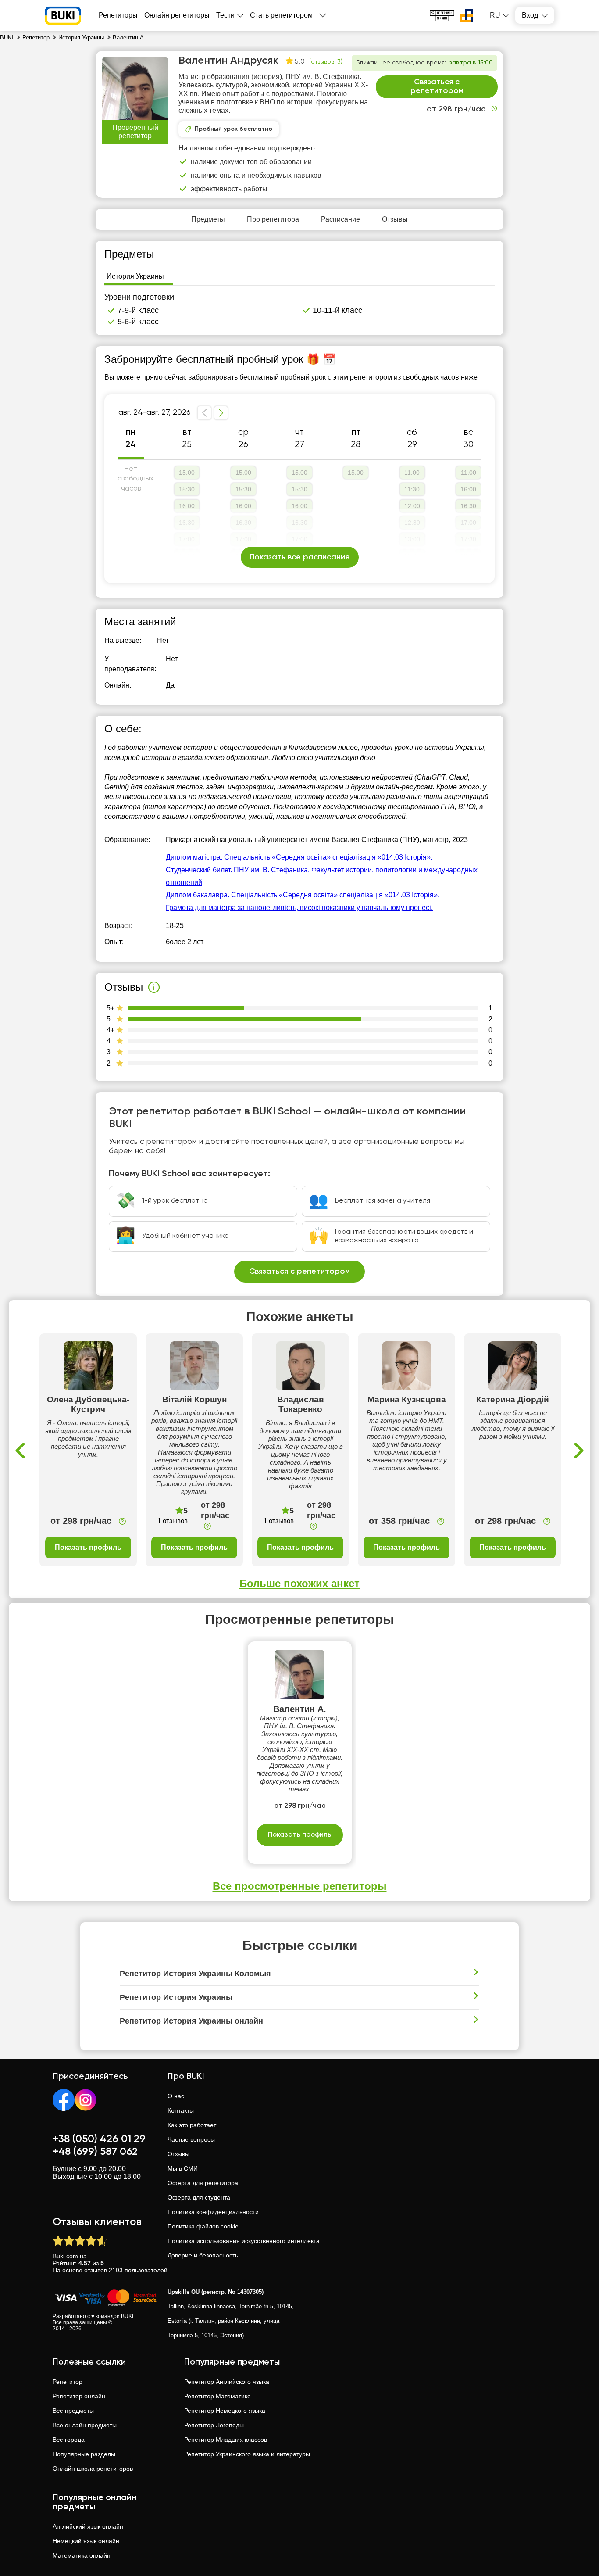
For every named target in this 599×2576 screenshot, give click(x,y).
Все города (69, 2440)
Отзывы (178, 2154)
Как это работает (192, 2125)
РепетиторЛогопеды (214, 2425)
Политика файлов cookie (203, 2226)
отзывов (96, 2270)
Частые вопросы (191, 2139)
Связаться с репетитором (437, 86)
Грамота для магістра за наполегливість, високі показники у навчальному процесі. (299, 908)
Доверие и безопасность (203, 2255)
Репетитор (68, 2382)
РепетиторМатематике (217, 2396)
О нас (176, 2096)
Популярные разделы (84, 2454)
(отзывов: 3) (326, 62)
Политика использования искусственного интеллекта (244, 2241)
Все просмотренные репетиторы (300, 1886)
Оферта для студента (199, 2197)
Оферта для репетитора (203, 2183)
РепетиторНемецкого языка (225, 2411)
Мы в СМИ (183, 2168)
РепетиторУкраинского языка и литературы (247, 2454)
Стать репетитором (281, 15)
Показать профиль (88, 1547)
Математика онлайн (82, 2555)
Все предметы (73, 2411)
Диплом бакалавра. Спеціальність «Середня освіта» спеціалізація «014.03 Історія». (303, 895)
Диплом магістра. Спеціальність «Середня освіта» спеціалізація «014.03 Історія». (299, 857)
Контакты (181, 2110)
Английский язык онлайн (88, 2526)
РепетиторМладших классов (226, 2440)
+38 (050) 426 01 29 (99, 2139)
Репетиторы (118, 15)
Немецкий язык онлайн (86, 2541)
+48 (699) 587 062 (95, 2152)
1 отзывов (173, 1521)
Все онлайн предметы (85, 2425)
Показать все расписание (300, 557)
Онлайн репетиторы (177, 15)
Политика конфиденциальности (213, 2212)
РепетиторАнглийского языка (227, 2382)
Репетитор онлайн (79, 2396)
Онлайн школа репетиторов (93, 2469)
